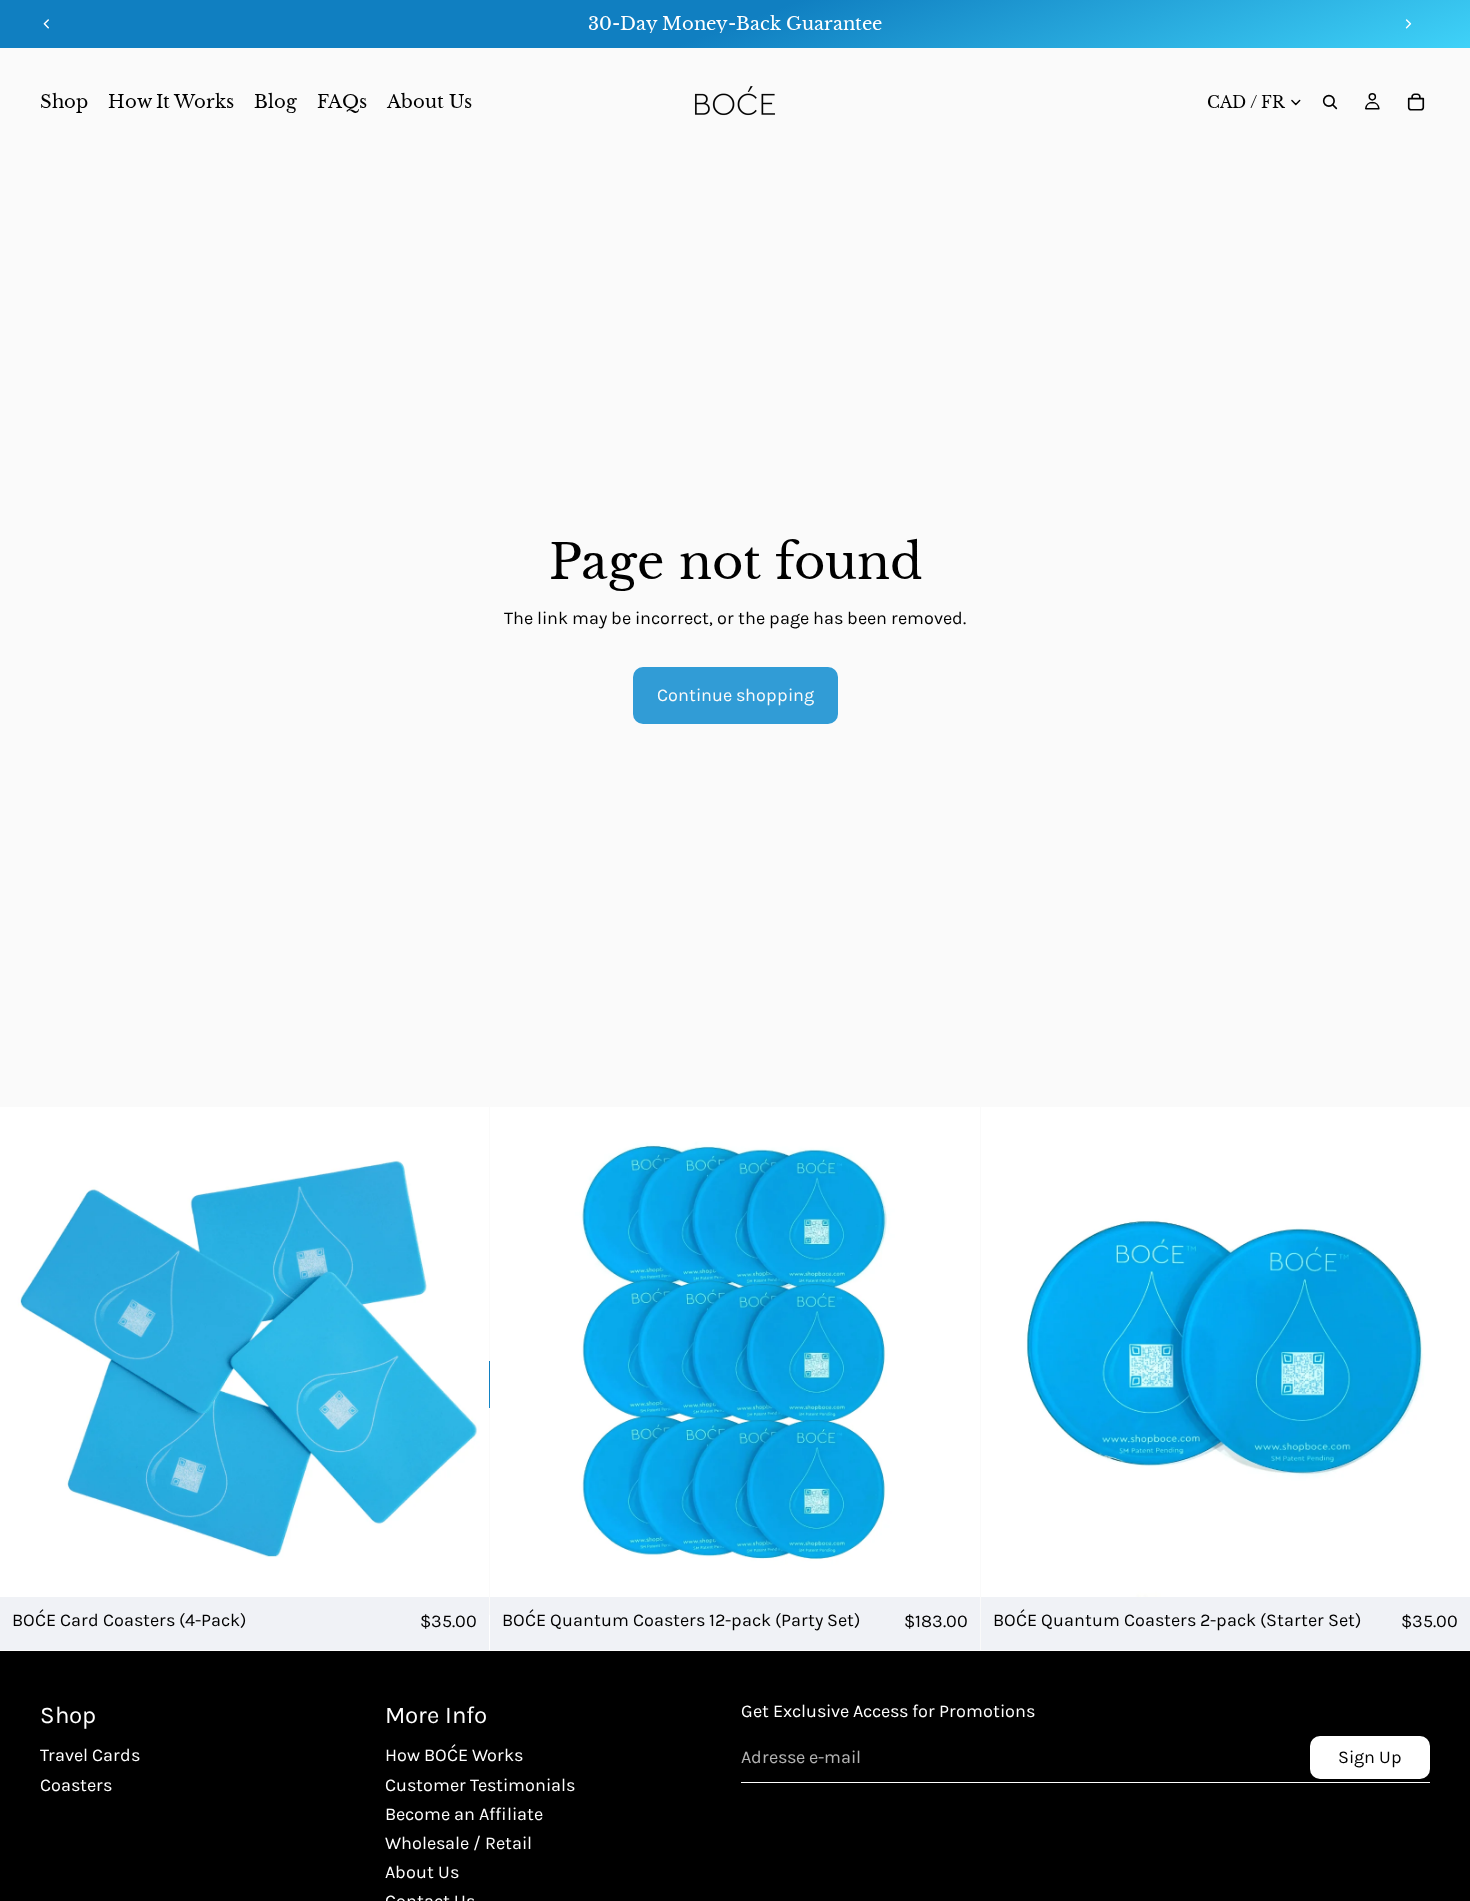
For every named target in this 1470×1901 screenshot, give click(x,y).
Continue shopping (735, 695)
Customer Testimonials (480, 1785)
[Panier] (1416, 102)
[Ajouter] (459, 1566)
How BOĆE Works (454, 1755)
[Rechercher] (1330, 102)
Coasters (76, 1785)
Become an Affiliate (464, 1814)
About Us (422, 1872)
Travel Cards (90, 1755)
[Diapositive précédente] (47, 24)
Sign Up (1370, 1757)
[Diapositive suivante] (1408, 24)
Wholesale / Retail (458, 1843)
